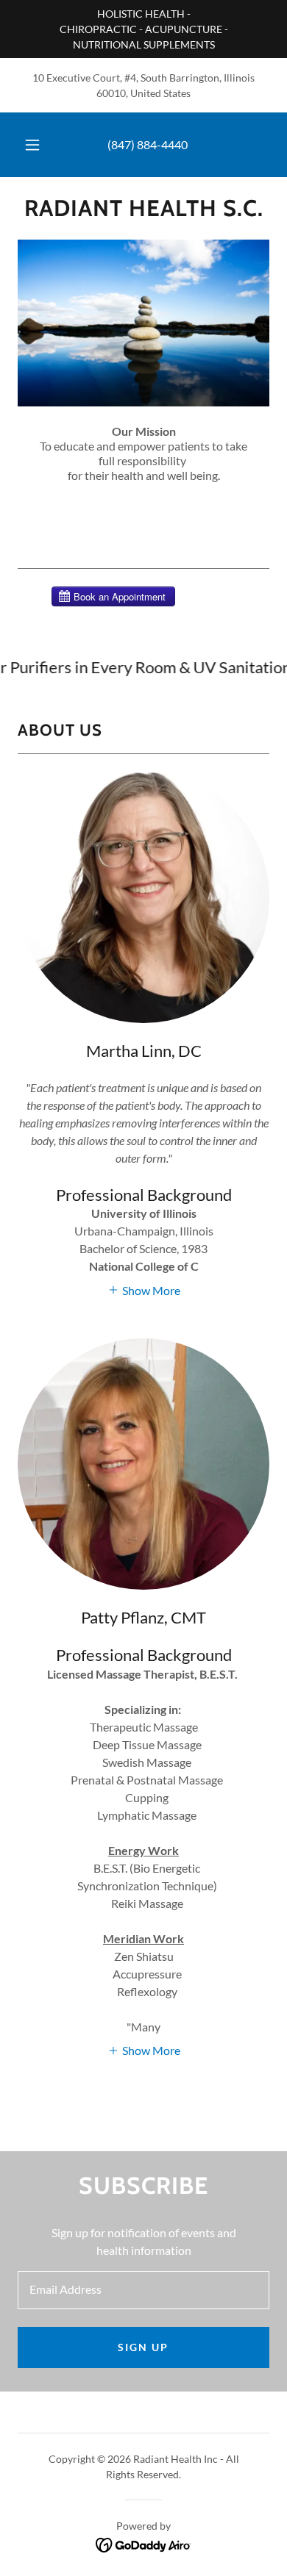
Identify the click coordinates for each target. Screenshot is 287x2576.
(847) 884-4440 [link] (148, 144)
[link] (143, 208)
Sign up (143, 2347)
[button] (32, 145)
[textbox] (143, 2290)
